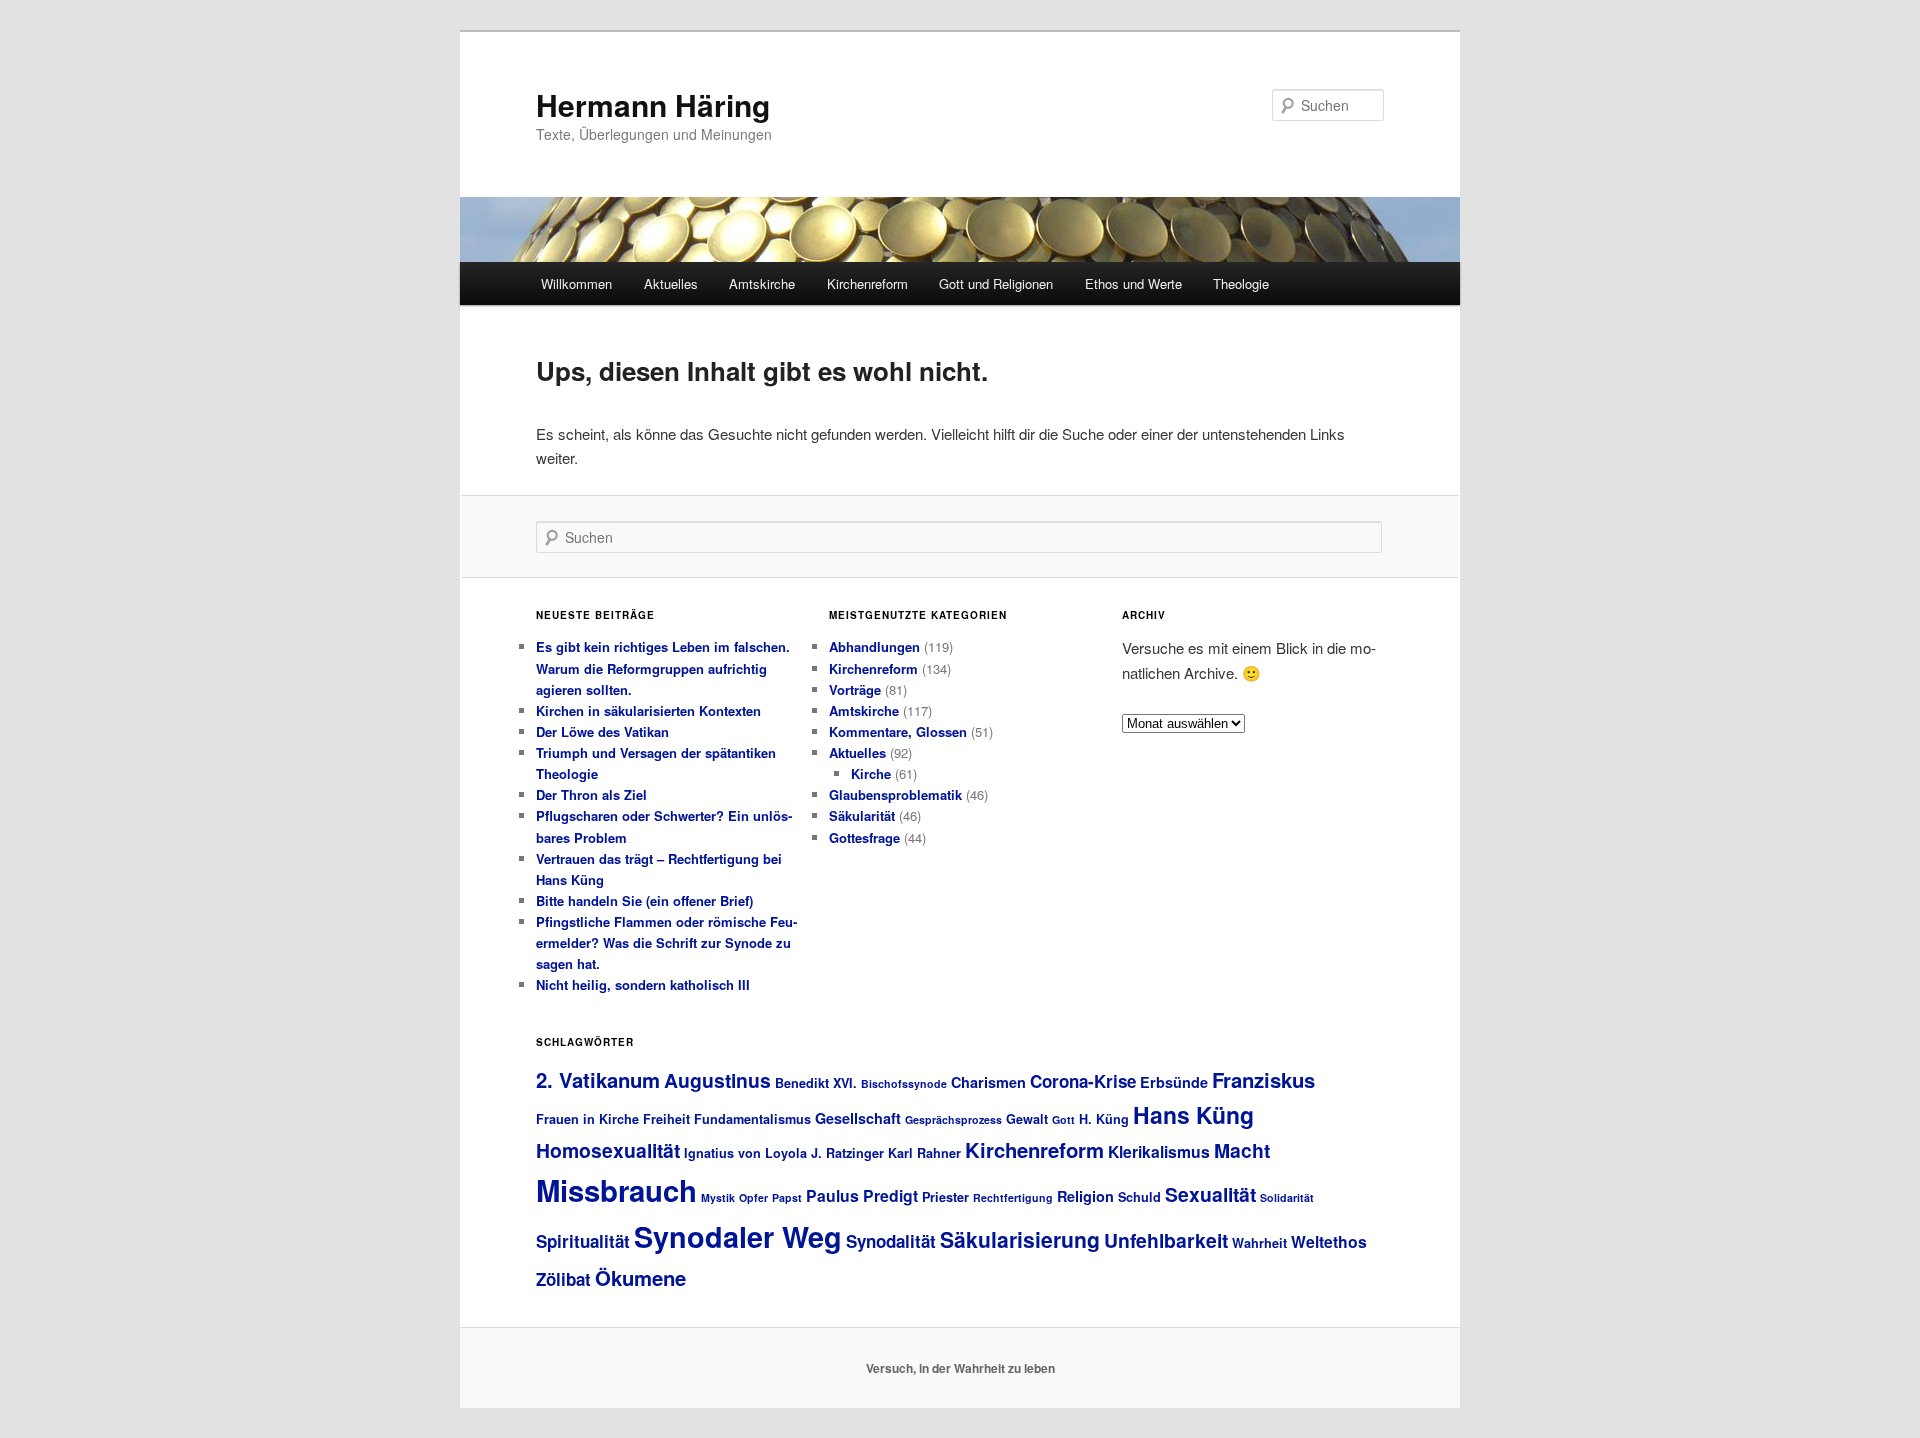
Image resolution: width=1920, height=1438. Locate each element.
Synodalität (891, 1241)
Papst (787, 1197)
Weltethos (1329, 1241)
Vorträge (855, 689)
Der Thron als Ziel (591, 794)
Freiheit (666, 1119)
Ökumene (640, 1277)
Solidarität (1287, 1197)
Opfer (753, 1197)
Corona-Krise (1083, 1081)
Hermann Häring (653, 104)
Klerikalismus (1159, 1151)
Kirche (871, 773)
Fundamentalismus (752, 1119)
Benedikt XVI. (816, 1083)
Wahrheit (1259, 1243)
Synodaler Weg (738, 1236)
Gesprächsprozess (953, 1119)
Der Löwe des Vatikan (602, 731)
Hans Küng (1193, 1114)
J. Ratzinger (847, 1153)
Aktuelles (671, 283)
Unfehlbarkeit (1166, 1240)
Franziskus (1263, 1079)
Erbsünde (1174, 1082)
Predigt (890, 1195)
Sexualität (1210, 1194)
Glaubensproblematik (895, 794)
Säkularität (862, 815)
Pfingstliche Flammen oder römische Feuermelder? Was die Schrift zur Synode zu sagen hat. (666, 942)
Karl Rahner (924, 1153)
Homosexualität (608, 1150)
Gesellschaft (858, 1118)
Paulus (832, 1195)
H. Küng (1104, 1119)
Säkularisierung (1020, 1239)
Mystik (718, 1197)
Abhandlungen (874, 646)
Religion (1085, 1196)
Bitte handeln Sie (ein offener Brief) (644, 900)
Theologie (1241, 283)
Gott (1063, 1119)
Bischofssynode (904, 1083)
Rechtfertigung (1013, 1197)
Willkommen (576, 283)
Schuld (1139, 1197)
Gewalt (1027, 1119)
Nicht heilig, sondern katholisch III (643, 984)
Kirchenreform (867, 283)
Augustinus (717, 1080)
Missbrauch (616, 1190)
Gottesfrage (864, 837)
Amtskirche (762, 283)
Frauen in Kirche (587, 1119)
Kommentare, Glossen (898, 731)
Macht (1242, 1150)
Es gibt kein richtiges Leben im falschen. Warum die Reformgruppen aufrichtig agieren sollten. (663, 667)
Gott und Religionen (996, 283)
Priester (945, 1197)
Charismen (988, 1082)
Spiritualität (583, 1241)
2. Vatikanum (598, 1079)
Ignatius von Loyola (745, 1153)
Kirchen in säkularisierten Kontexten (648, 710)
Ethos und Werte (1133, 283)
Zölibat (563, 1279)
